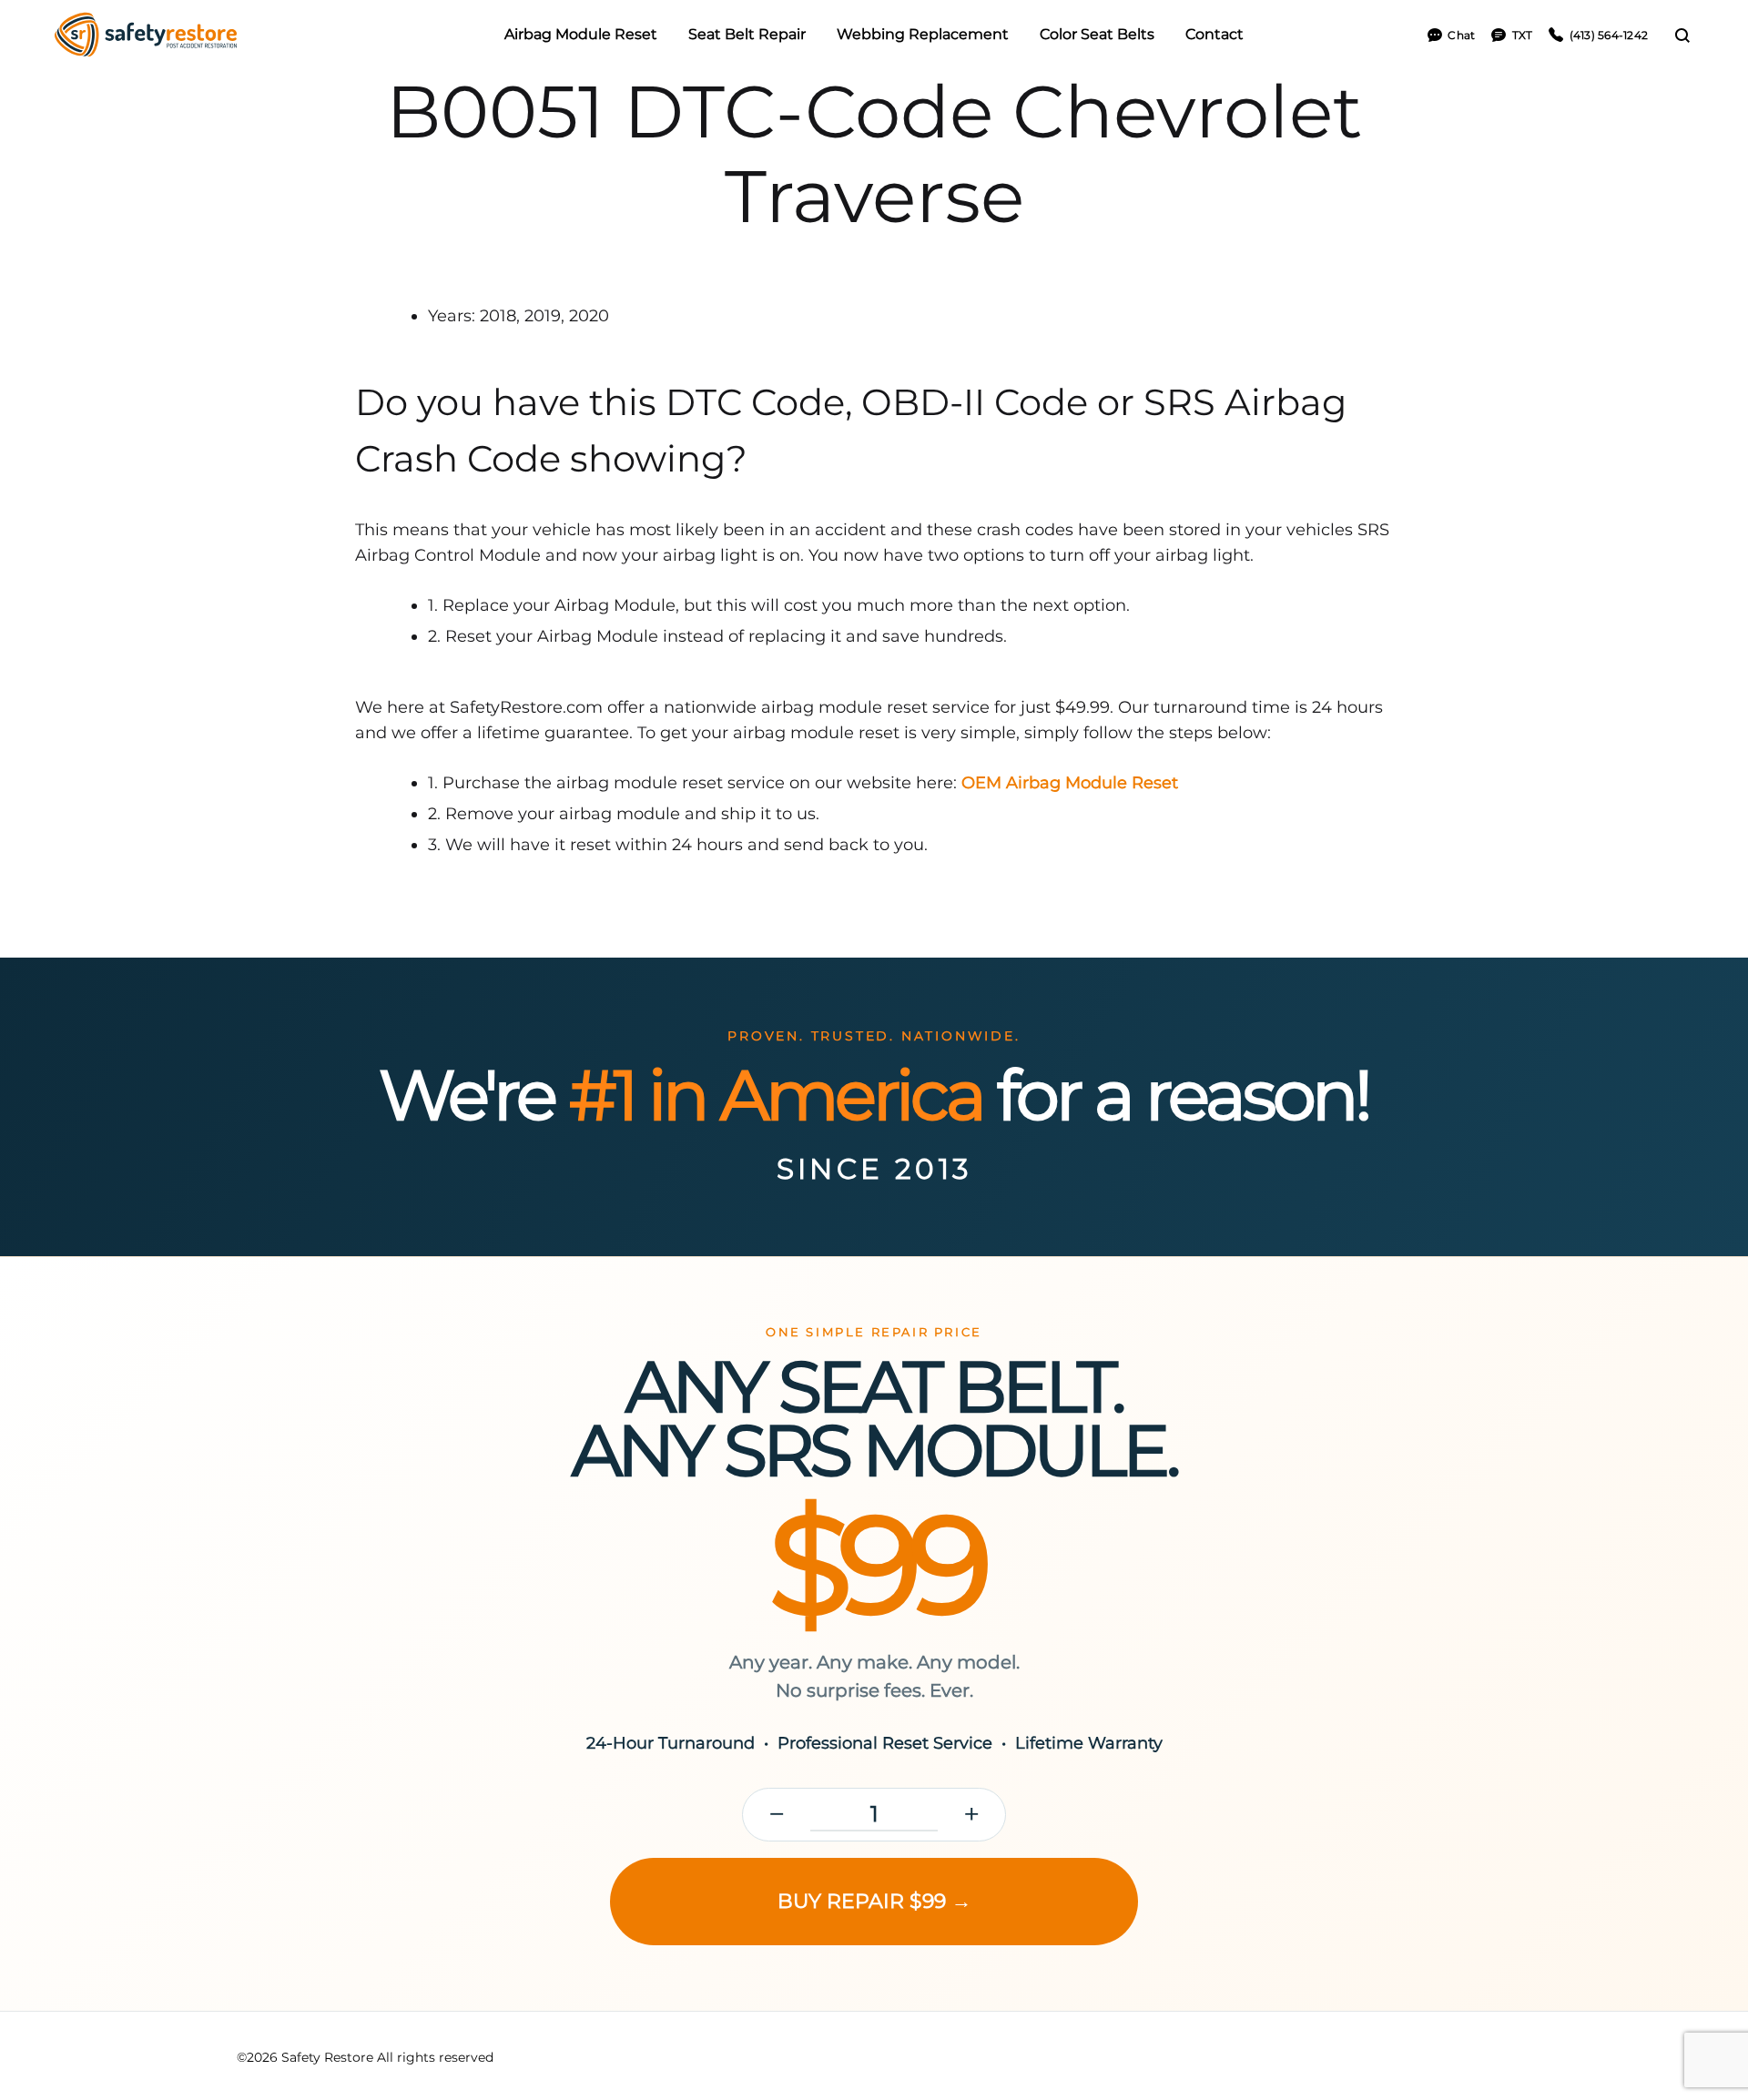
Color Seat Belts (1097, 34)
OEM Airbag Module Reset (1070, 783)
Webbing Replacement (923, 34)
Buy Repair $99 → (874, 1901)
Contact (1214, 34)
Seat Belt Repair (747, 34)
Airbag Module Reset (581, 34)
